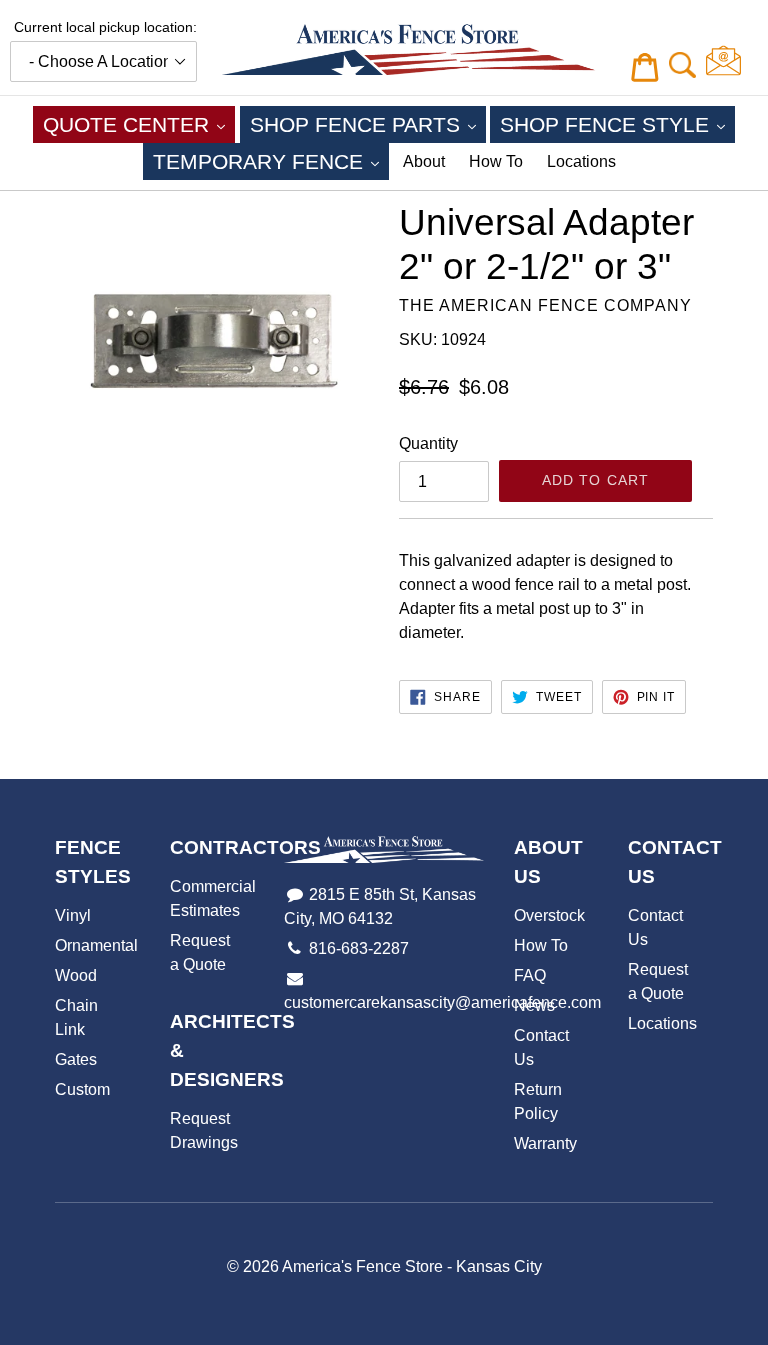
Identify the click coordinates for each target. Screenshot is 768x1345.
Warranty (545, 1143)
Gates (76, 1059)
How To (496, 161)
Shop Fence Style (617, 124)
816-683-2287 (359, 948)
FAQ (530, 975)
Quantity (428, 443)
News (534, 1005)
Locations (581, 161)
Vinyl (73, 915)
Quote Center (139, 124)
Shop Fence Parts (368, 124)
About (424, 161)
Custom (82, 1089)
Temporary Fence (271, 161)
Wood (76, 975)
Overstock (549, 915)
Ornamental (96, 945)
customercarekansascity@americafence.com (442, 1002)
